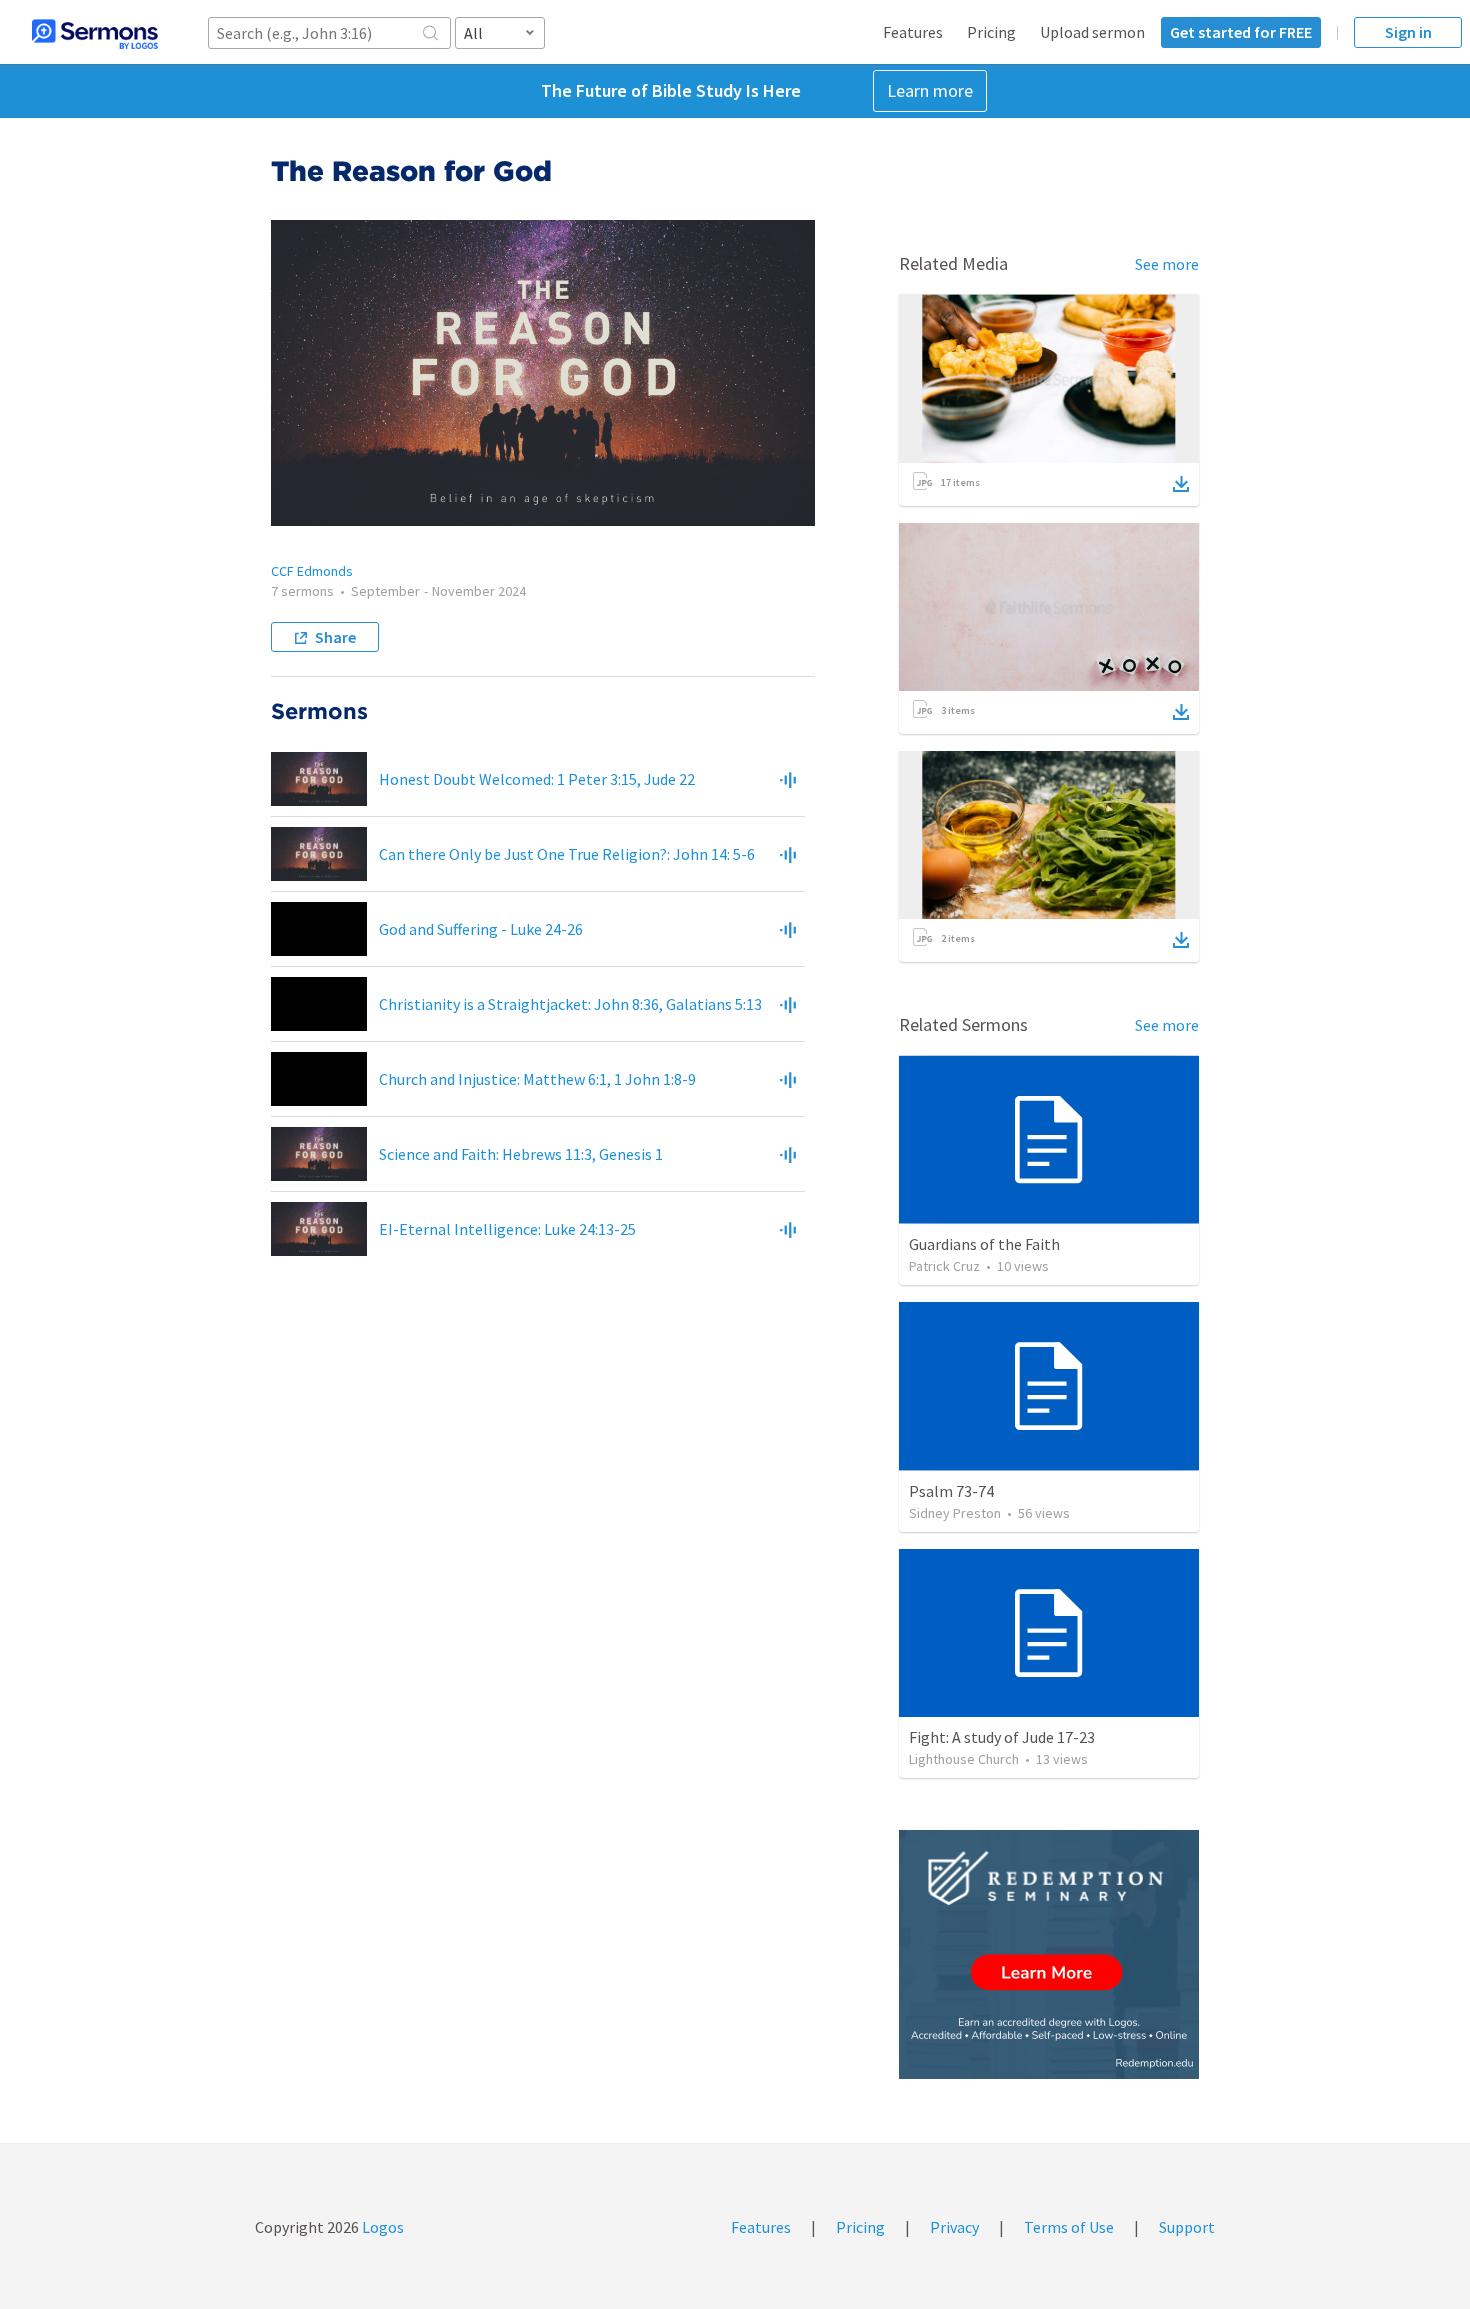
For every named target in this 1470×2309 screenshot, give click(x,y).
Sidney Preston (955, 1513)
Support (1187, 2227)
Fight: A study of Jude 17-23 (1002, 1737)
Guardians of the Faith (984, 1244)
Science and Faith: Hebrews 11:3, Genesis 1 (521, 1154)
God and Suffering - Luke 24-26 (481, 929)
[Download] (1181, 484)
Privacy (954, 2227)
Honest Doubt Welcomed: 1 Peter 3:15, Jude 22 (537, 779)
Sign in (1408, 32)
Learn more (930, 90)
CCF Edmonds (312, 571)
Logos (381, 2227)
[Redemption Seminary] (1049, 1954)
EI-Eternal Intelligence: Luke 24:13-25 (507, 1229)
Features (913, 32)
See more (1167, 264)
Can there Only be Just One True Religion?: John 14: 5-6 (567, 854)
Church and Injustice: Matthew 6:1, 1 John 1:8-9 (537, 1079)
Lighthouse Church (964, 1759)
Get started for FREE (1241, 32)
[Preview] (788, 779)
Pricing (991, 32)
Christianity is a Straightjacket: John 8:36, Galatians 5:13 (570, 1004)
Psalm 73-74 (951, 1491)
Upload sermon (1092, 32)
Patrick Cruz (944, 1266)
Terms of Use (1069, 2227)
